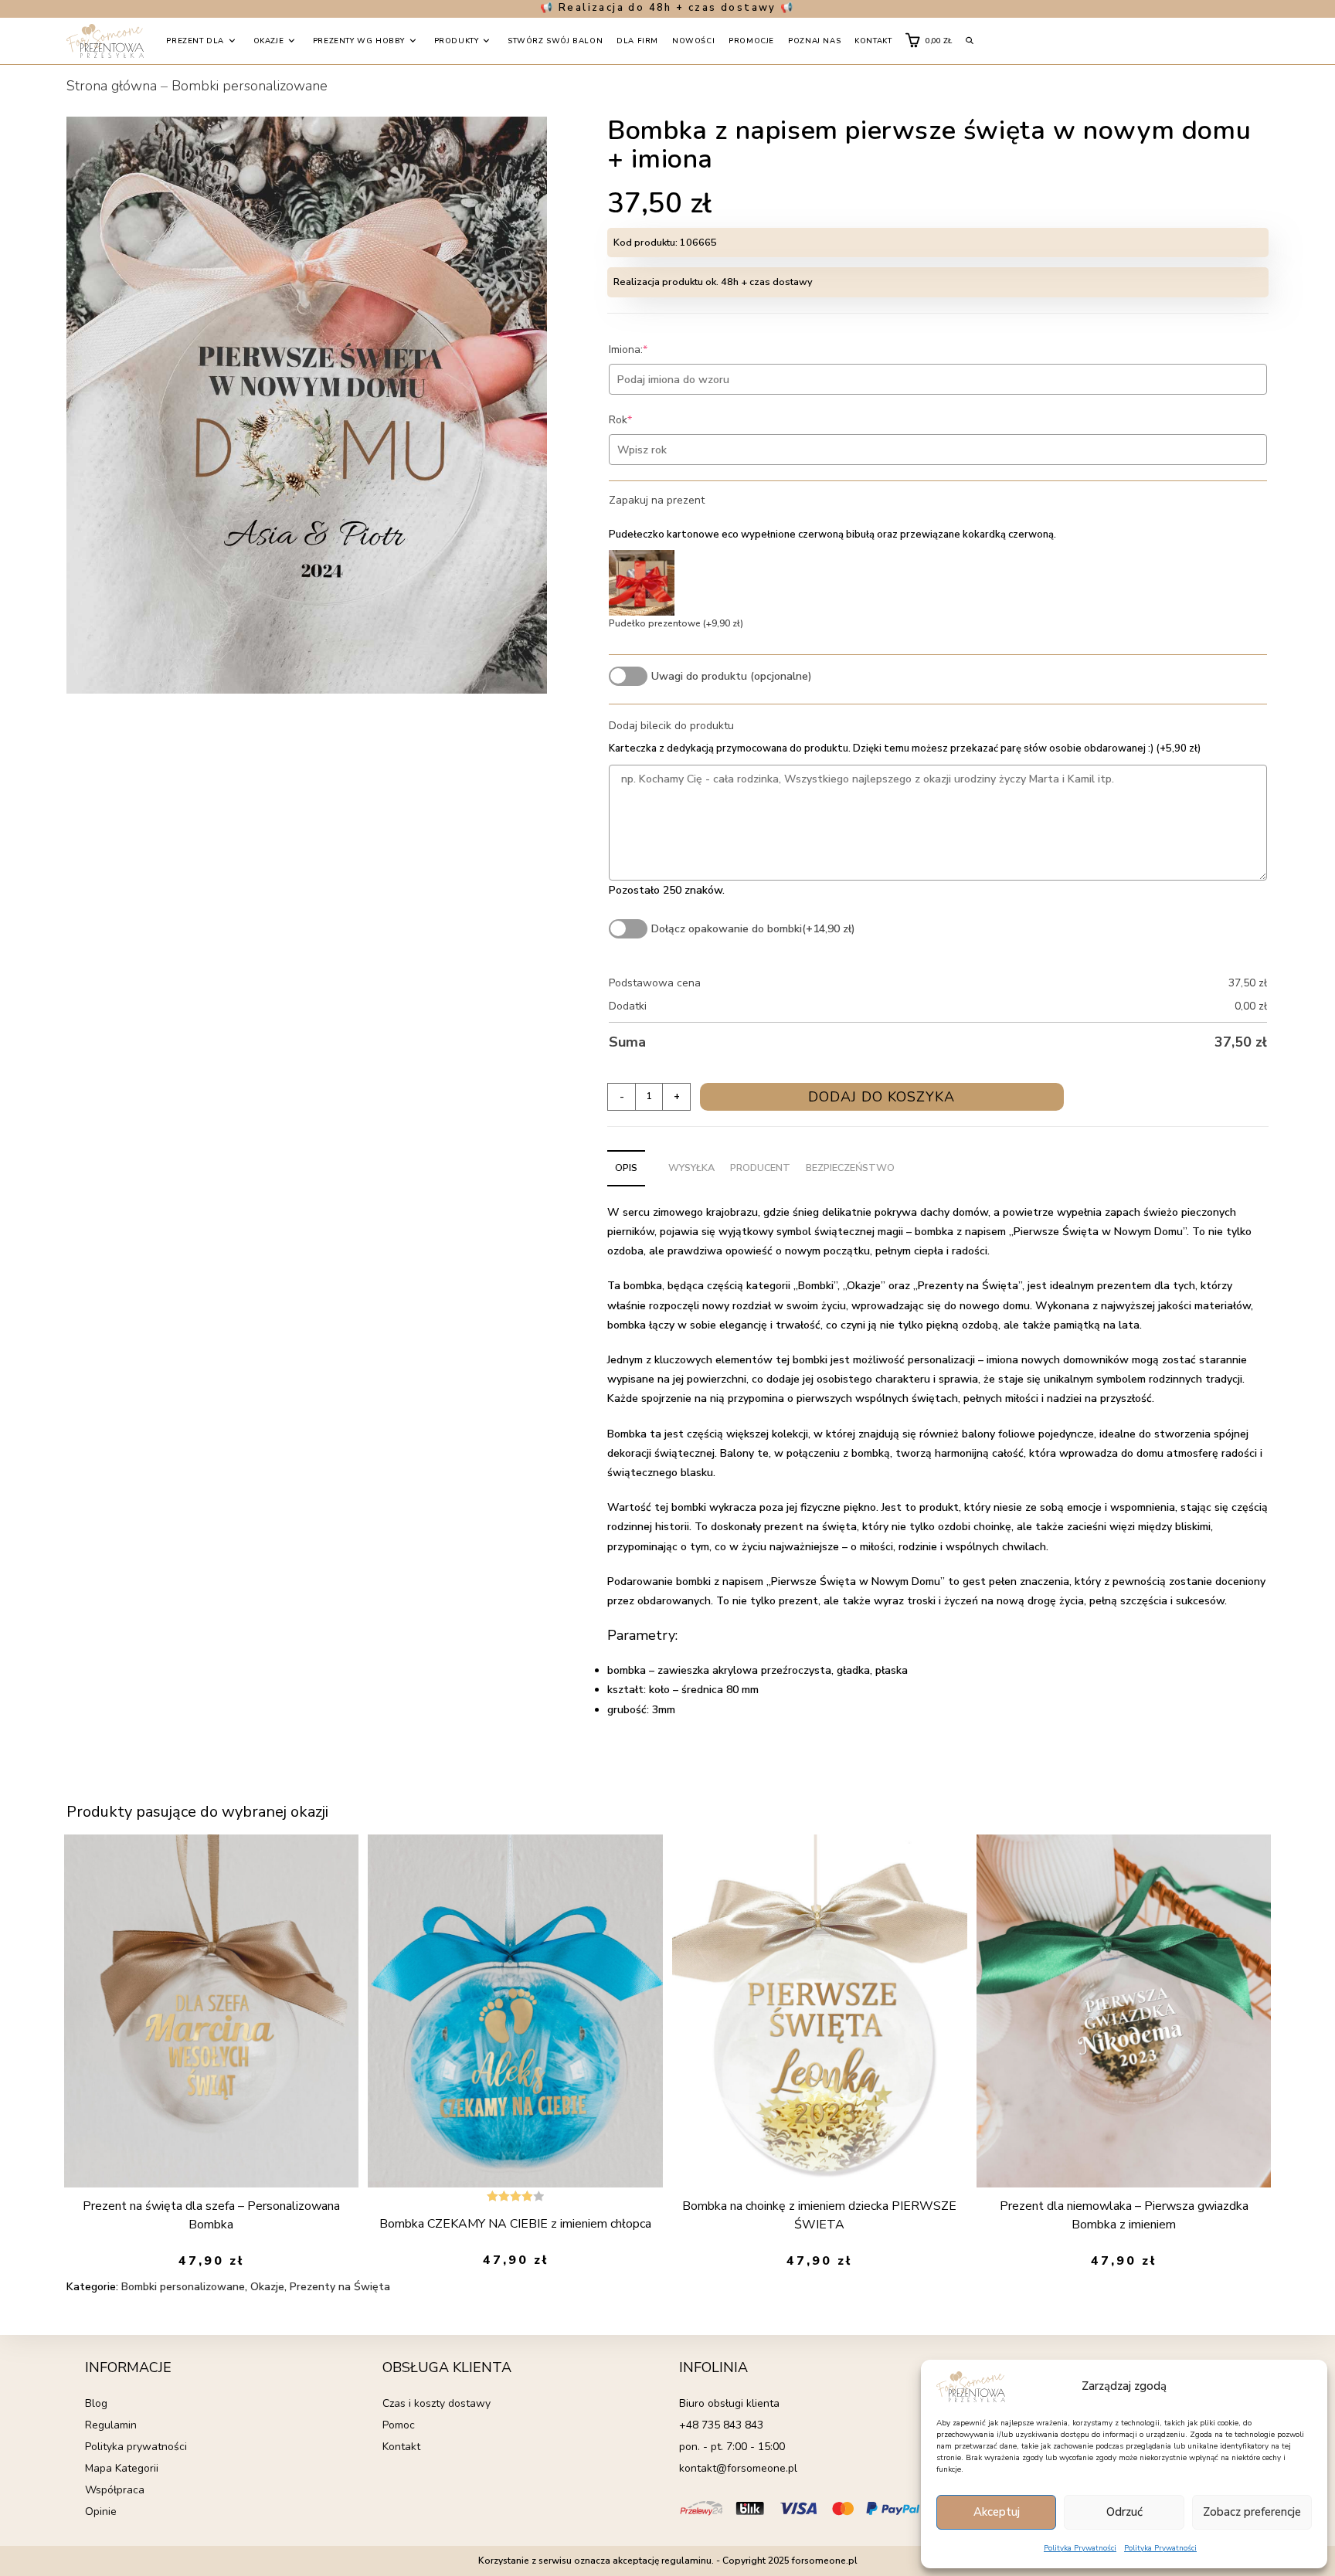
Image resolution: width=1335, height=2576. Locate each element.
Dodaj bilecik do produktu (671, 726)
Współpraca (115, 2490)
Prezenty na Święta (340, 2287)
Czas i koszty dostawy (437, 2403)
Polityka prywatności (136, 2447)
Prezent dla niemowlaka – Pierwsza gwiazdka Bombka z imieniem (1124, 2215)
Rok (644, 420)
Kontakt (401, 2447)
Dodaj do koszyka (882, 1097)
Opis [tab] (626, 1168)
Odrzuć (1124, 2512)
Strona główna (112, 86)
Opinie (101, 2512)
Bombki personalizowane (250, 86)
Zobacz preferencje (1252, 2512)
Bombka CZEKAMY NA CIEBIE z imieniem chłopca (515, 2224)
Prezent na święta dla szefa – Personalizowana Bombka (211, 2215)
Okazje (267, 2287)
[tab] (653, 1159)
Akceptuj (997, 2512)
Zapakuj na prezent (657, 500)
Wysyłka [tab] (691, 1168)
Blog (96, 2403)
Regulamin (111, 2425)
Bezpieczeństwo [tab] (850, 1168)
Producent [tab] (760, 1168)
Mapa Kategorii (122, 2468)
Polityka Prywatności (1080, 2548)
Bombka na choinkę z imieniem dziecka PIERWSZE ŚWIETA (819, 2215)
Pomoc (399, 2425)
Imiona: (652, 350)
